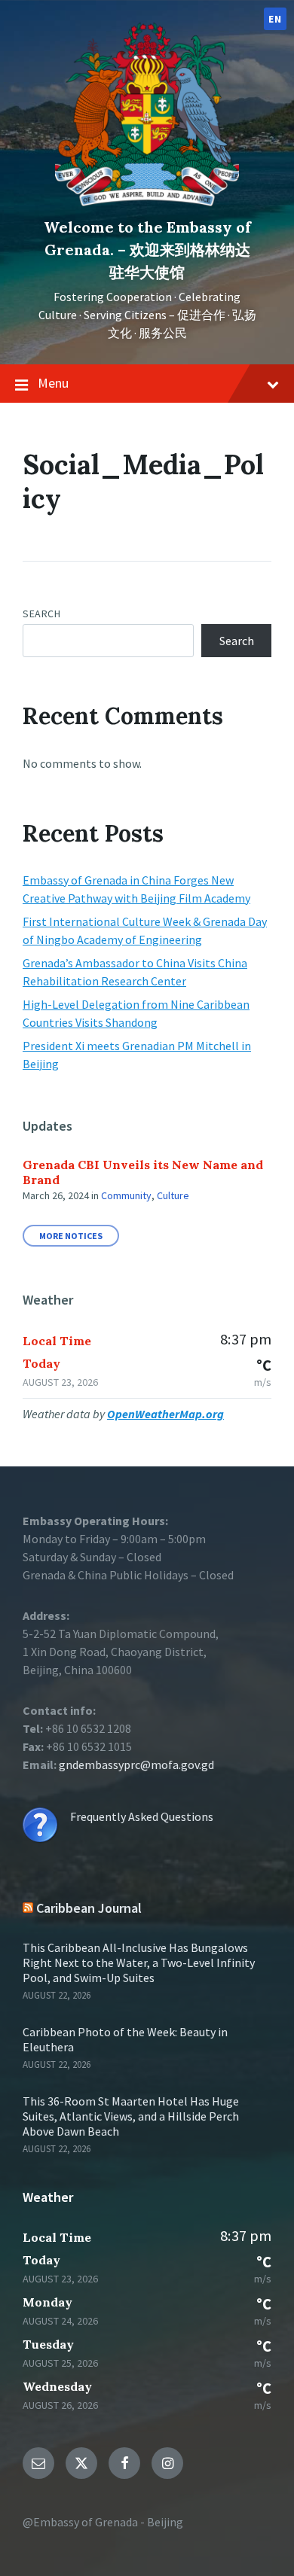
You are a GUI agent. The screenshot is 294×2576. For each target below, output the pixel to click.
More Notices (71, 1236)
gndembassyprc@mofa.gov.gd (136, 1765)
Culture (173, 1195)
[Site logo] (147, 202)
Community (126, 1195)
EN (275, 19)
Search (41, 614)
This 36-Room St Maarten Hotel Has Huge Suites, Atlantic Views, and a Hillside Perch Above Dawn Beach (131, 2116)
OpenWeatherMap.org (165, 1414)
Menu (53, 383)
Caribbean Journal (89, 1908)
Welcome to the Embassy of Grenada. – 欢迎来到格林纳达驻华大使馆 (147, 250)
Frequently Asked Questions (142, 1816)
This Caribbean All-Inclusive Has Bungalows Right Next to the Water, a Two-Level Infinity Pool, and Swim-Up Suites (139, 1962)
